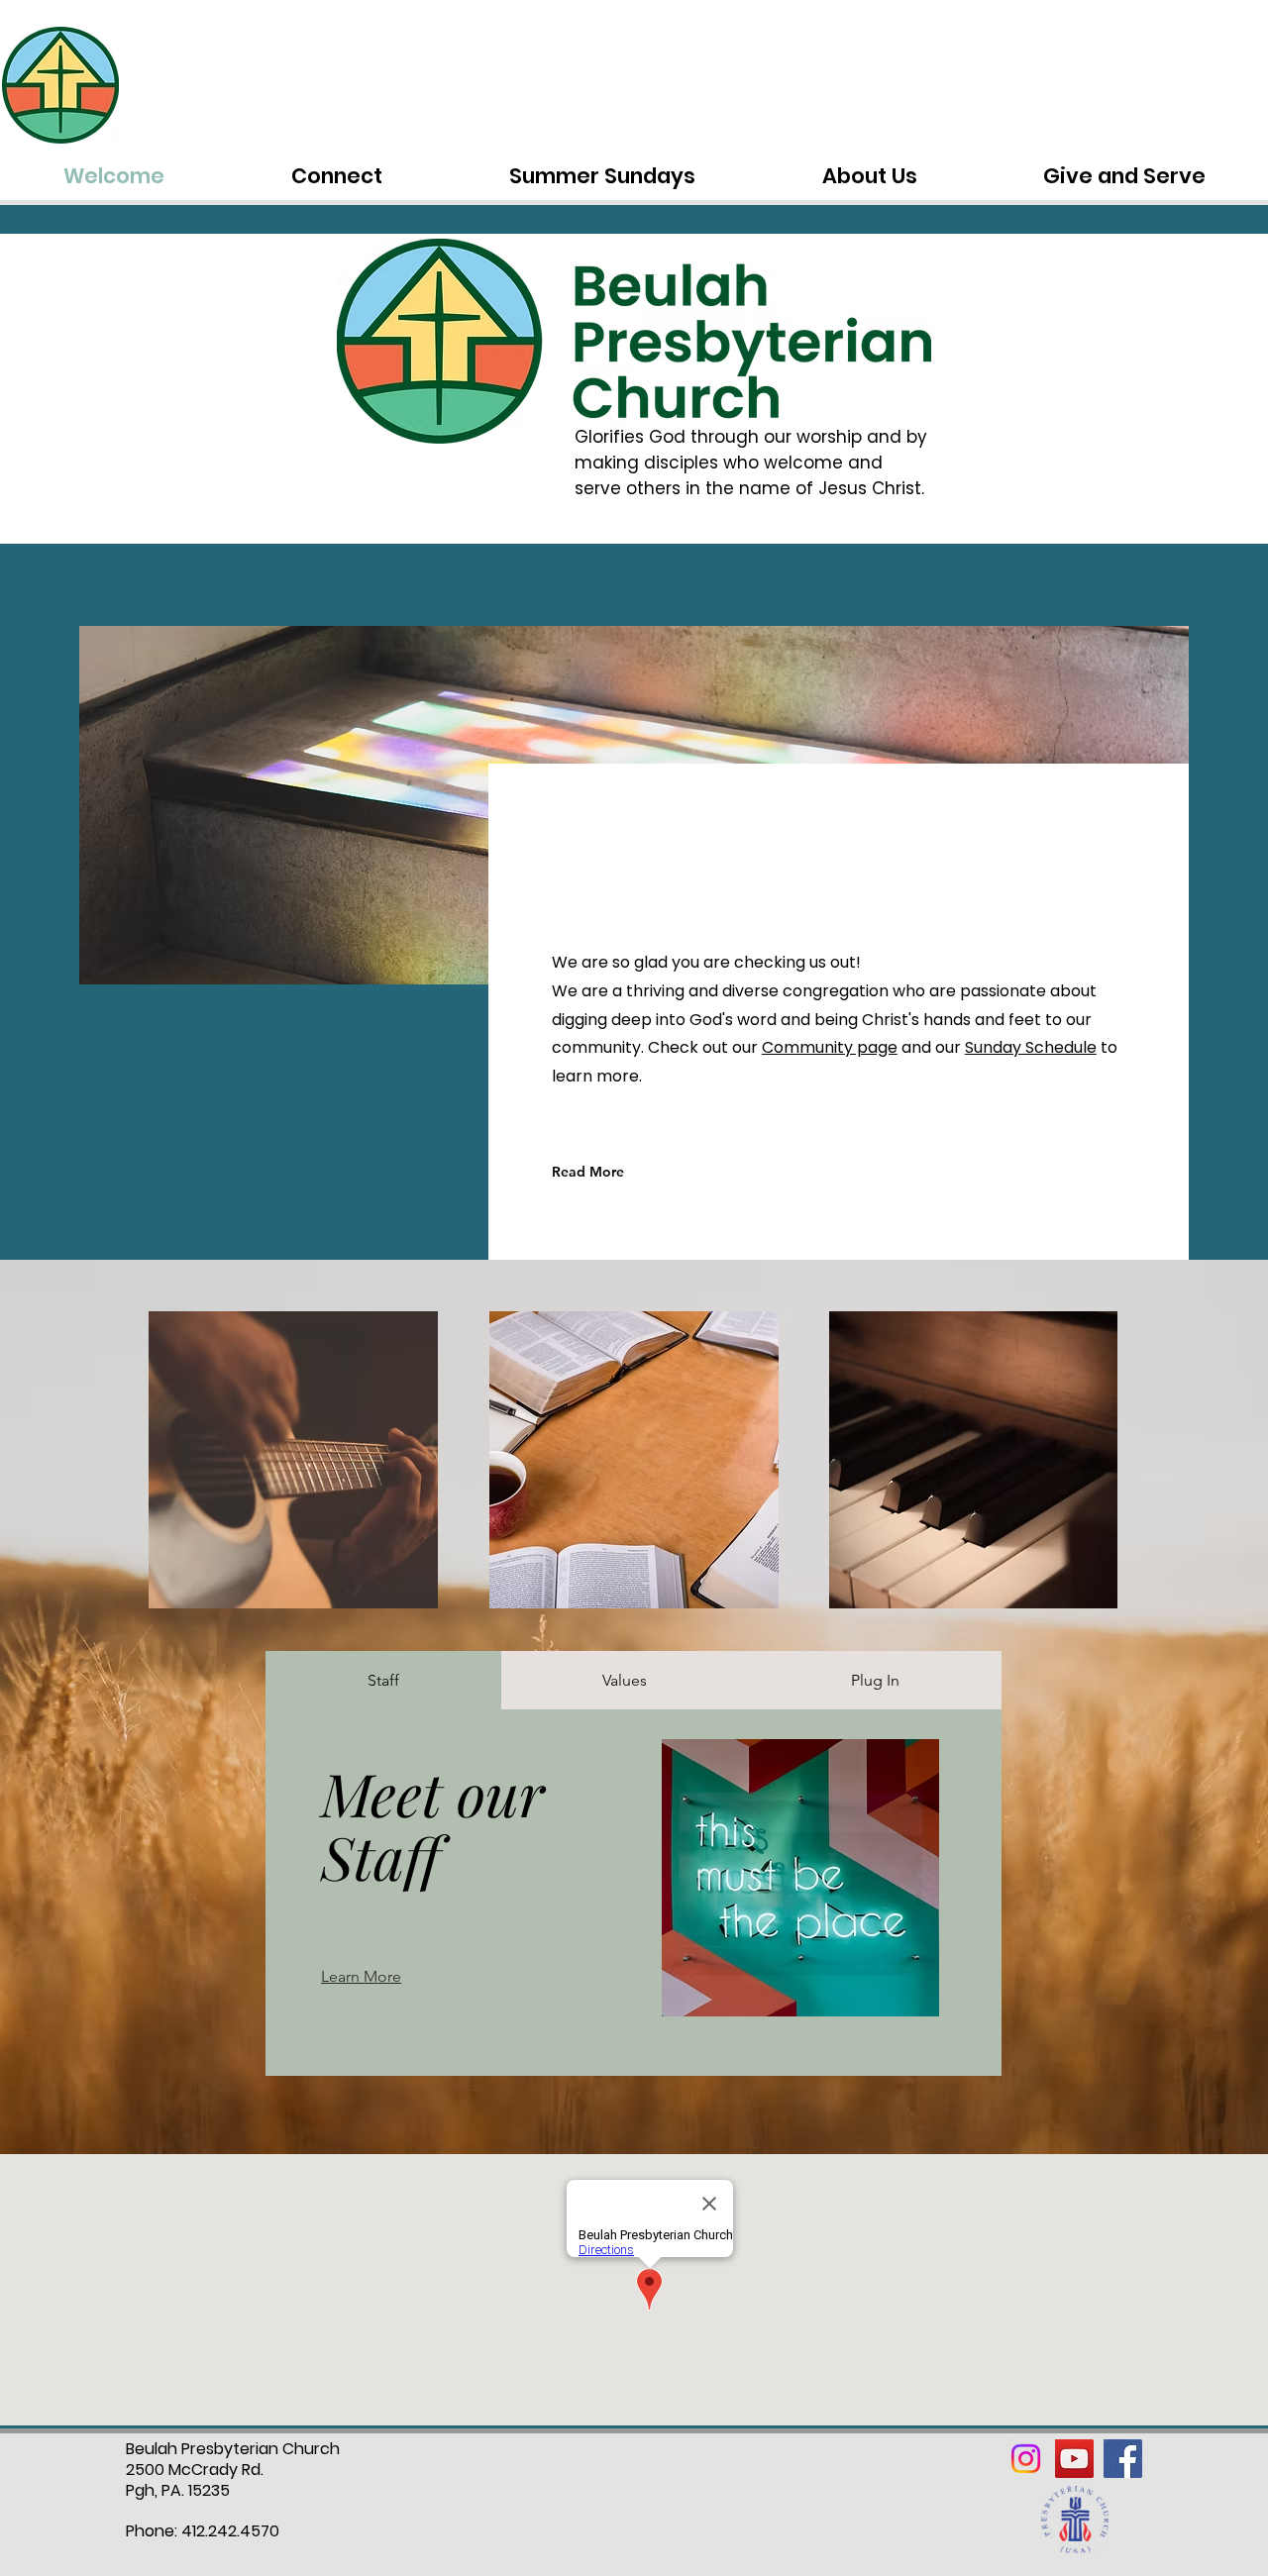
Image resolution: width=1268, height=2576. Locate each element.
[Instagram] (1026, 2459)
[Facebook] (1123, 2459)
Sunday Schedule (1031, 1047)
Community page (830, 1047)
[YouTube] (1074, 2459)
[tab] (383, 1680)
